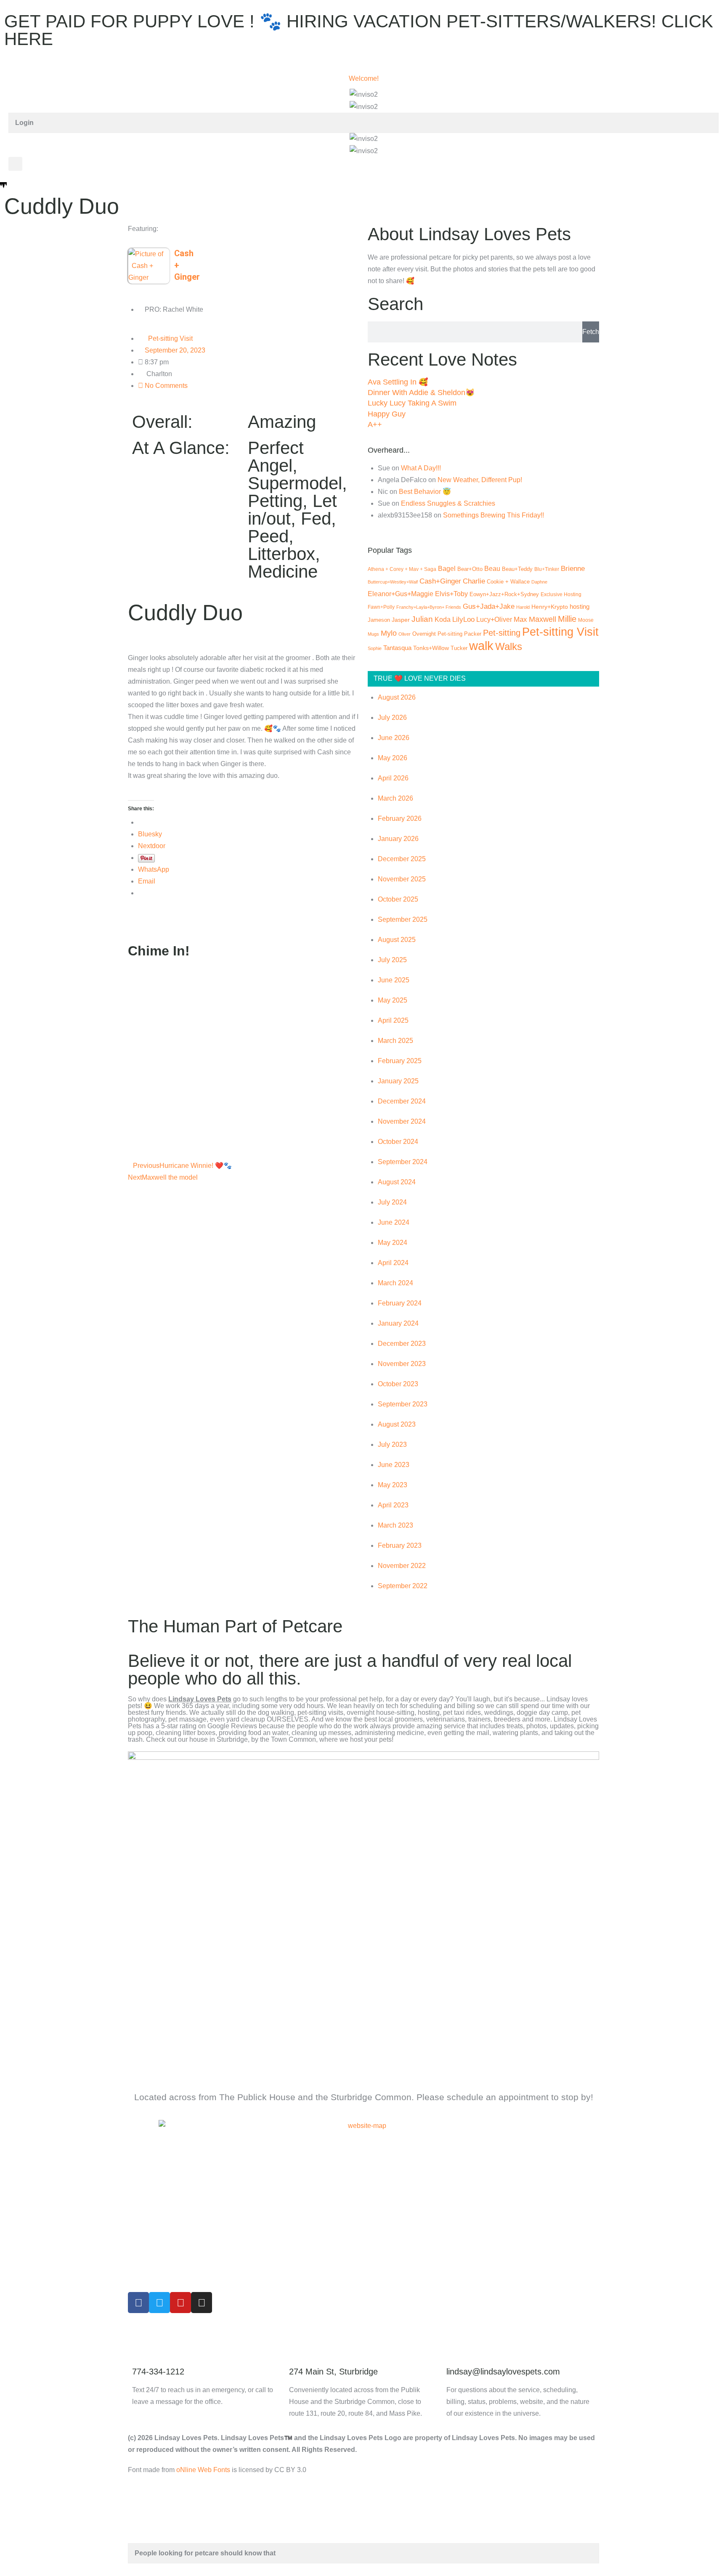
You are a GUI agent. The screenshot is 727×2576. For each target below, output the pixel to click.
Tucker (459, 648)
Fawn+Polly (381, 607)
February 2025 (400, 1061)
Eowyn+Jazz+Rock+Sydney (504, 594)
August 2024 (397, 1182)
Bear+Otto (470, 569)
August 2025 (397, 940)
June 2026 (394, 738)
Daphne (539, 582)
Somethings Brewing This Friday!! (494, 515)
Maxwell (543, 619)
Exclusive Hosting (561, 594)
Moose (586, 620)
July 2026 (392, 718)
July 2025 (392, 960)
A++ (375, 424)
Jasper (401, 620)
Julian (422, 619)
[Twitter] (159, 2303)
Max (520, 619)
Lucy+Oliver (494, 619)
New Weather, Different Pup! (480, 480)
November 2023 (402, 1364)
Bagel (447, 569)
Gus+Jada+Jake (489, 606)
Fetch (591, 332)
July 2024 (392, 1202)
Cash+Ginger (440, 581)
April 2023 (393, 1505)
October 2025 (398, 899)
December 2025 (402, 859)
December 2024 (402, 1101)
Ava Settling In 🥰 (398, 382)
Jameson (379, 620)
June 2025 (394, 980)
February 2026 (400, 818)
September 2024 (403, 1162)
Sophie (375, 648)
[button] (15, 164)
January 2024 (398, 1323)
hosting (580, 607)
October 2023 (398, 1384)
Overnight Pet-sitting (437, 634)
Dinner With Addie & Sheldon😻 (421, 393)
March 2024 (395, 1283)
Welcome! (364, 78)
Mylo (389, 633)
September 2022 (403, 1586)
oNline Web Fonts (203, 2470)
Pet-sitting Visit (170, 338)
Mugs (373, 634)
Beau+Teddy (517, 569)
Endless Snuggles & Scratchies (448, 503)
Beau (492, 569)
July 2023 (392, 1445)
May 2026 (393, 758)
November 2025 (402, 879)
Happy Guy (387, 414)
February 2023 (400, 1545)
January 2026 (398, 839)
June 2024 (394, 1222)
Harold (523, 607)
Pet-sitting (502, 633)
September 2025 (403, 919)
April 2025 (393, 1020)
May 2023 (393, 1485)
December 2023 (402, 1344)
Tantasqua (397, 648)
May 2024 (393, 1243)
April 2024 (393, 1263)
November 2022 (402, 1566)
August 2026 (397, 697)
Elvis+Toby (451, 594)
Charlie (474, 581)
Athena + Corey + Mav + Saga (402, 569)
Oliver (405, 634)
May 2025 (393, 1000)
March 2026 (395, 798)
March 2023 (395, 1525)
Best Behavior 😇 (425, 492)
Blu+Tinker (547, 569)
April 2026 (393, 778)
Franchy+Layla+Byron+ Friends (429, 607)
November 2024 (402, 1121)
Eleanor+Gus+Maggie (401, 594)
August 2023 (397, 1424)
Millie (567, 619)
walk (481, 646)
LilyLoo (463, 619)
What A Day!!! (421, 468)
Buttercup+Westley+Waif (393, 582)
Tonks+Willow (431, 648)
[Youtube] (180, 2303)
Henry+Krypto (550, 607)
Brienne (573, 568)
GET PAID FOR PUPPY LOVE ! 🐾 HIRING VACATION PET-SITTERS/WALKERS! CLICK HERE (359, 30)
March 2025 (395, 1041)
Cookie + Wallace (508, 582)
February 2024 (400, 1303)
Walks (509, 646)
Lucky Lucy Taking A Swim (412, 403)
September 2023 (403, 1404)
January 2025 (398, 1081)
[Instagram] (202, 2303)
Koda (443, 619)
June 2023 (394, 1465)
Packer (473, 634)
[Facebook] (138, 2303)
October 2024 (398, 1142)
